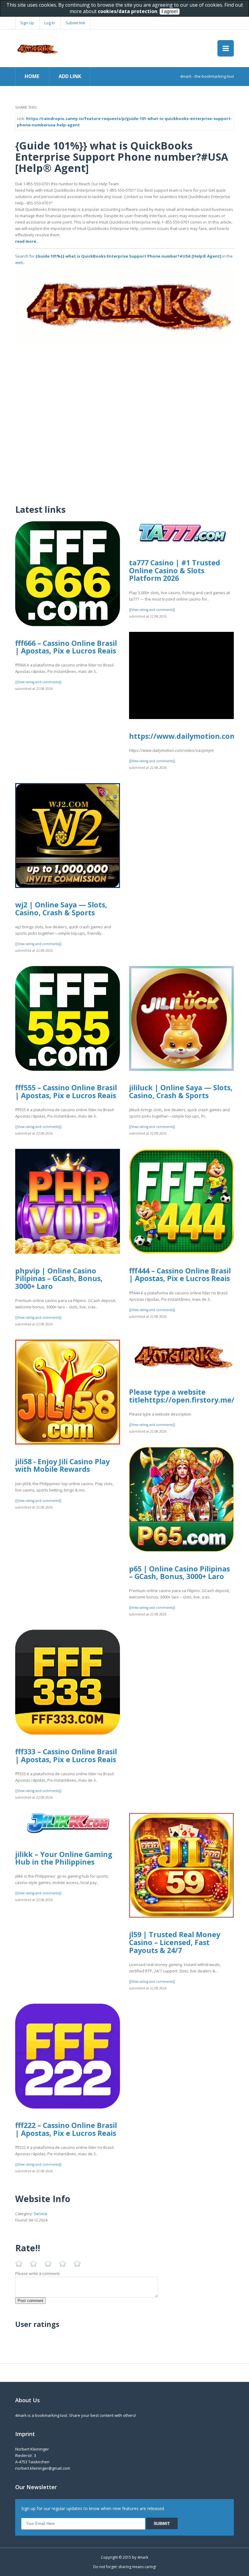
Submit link (75, 23)
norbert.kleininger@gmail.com (43, 2468)
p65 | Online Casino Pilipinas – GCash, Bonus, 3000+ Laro (179, 1573)
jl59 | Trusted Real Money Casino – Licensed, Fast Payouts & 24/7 (175, 1942)
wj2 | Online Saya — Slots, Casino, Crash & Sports (61, 909)
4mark (143, 2557)
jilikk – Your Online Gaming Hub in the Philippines (64, 1858)
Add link (70, 76)
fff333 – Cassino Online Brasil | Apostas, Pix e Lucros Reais (66, 1756)
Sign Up (27, 23)
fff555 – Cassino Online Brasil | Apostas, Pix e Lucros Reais (66, 1091)
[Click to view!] (124, 306)
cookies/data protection (128, 11)
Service (41, 2214)
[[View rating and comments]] (38, 682)
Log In (50, 23)
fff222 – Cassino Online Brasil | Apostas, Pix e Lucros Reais (66, 2129)
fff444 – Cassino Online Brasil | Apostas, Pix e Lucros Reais (180, 1275)
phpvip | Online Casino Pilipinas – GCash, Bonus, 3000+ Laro (59, 1278)
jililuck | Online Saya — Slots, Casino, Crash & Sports (181, 1091)
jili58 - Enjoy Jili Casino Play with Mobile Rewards (62, 1465)
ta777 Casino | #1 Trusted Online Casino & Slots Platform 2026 (175, 570)
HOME (32, 76)
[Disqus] (124, 420)
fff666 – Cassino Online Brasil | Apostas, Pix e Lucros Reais (66, 647)
